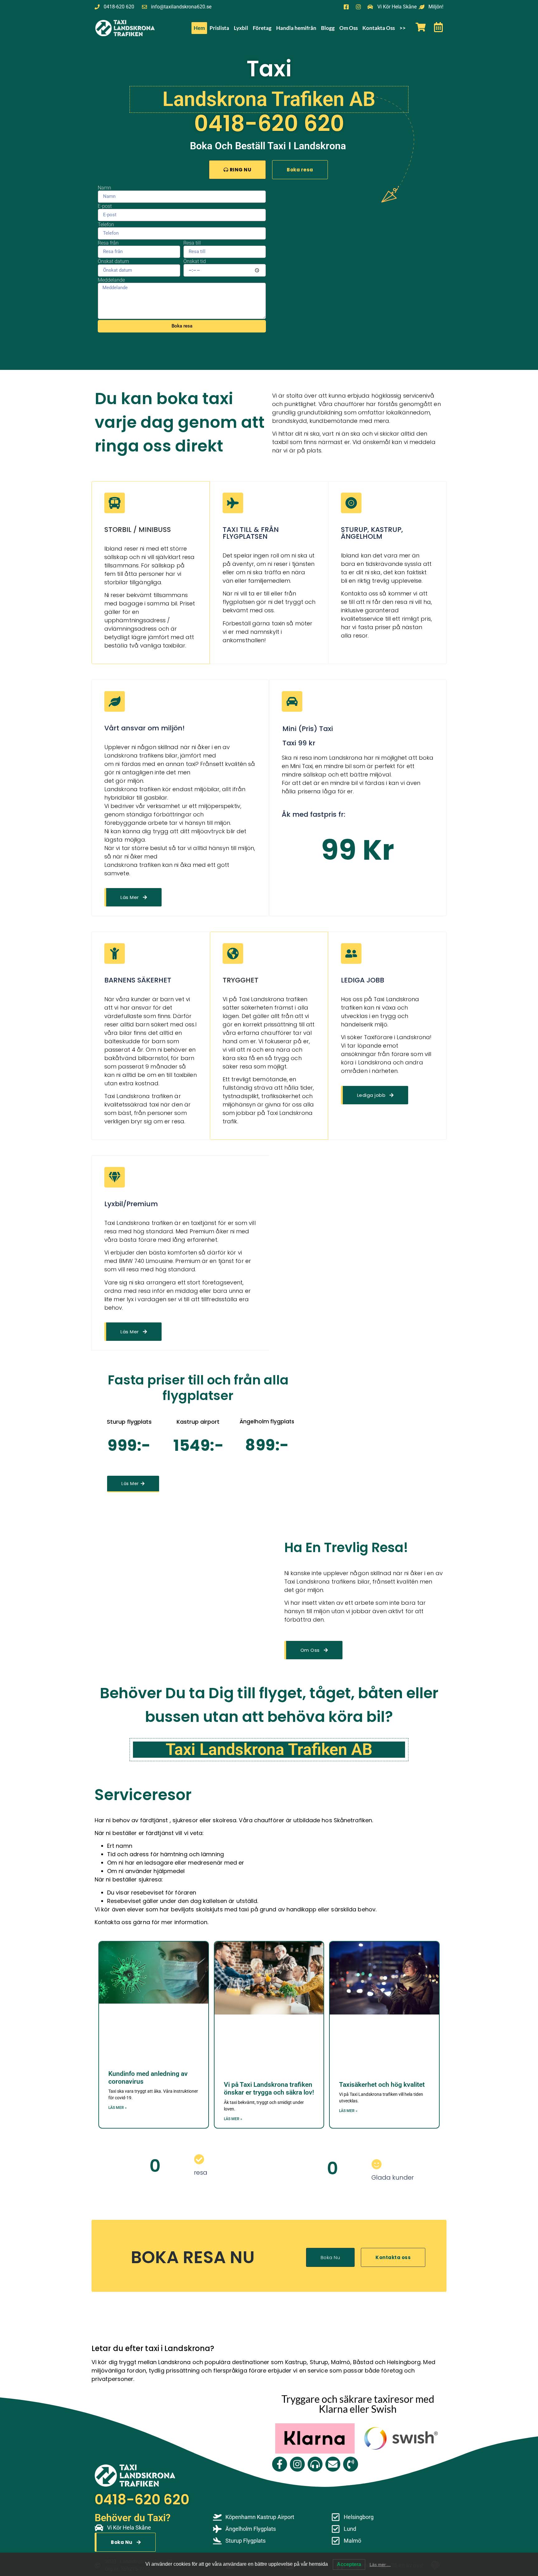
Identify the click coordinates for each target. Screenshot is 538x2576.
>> (403, 28)
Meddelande (111, 280)
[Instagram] (297, 2464)
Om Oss (349, 28)
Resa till (192, 243)
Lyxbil (241, 28)
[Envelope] (333, 2464)
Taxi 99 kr (299, 743)
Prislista (219, 28)
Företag (262, 28)
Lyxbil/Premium (131, 1204)
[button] (358, 850)
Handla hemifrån (296, 28)
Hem (199, 28)
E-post (105, 206)
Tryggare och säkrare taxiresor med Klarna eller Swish (358, 2404)
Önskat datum (113, 261)
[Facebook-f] (280, 2464)
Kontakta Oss (379, 28)
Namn (104, 188)
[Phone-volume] (351, 2464)
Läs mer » (118, 2108)
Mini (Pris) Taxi (308, 729)
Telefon (106, 225)
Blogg (328, 28)
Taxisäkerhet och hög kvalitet (382, 2085)
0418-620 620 (269, 124)
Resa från (108, 243)
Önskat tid (195, 261)
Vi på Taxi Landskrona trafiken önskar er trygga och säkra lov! (269, 2089)
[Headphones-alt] (315, 2464)
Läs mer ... (380, 2564)
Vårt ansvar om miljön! (144, 728)
